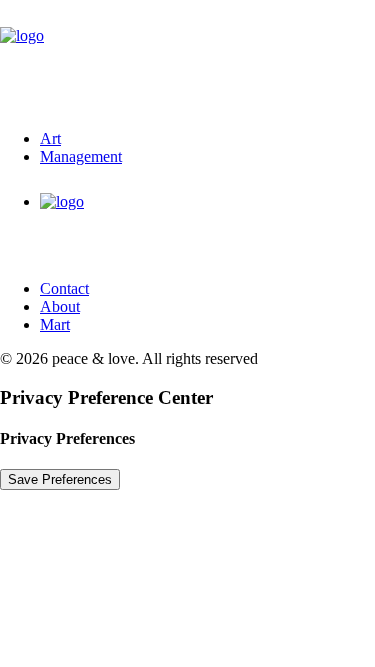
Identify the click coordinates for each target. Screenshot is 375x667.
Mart (55, 324)
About (60, 306)
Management (81, 156)
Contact (64, 288)
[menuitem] (207, 139)
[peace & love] (187, 57)
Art (50, 138)
